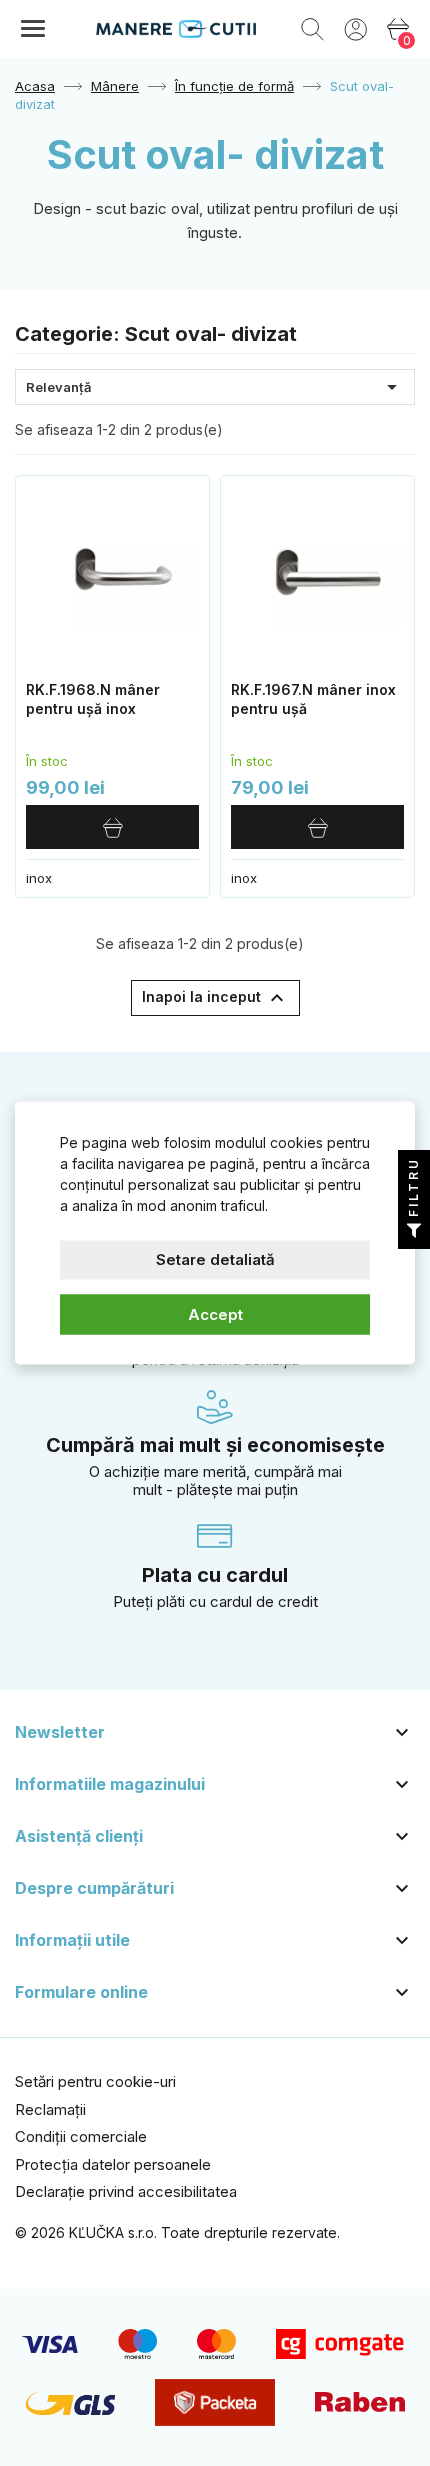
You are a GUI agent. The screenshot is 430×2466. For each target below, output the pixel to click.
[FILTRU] (414, 1233)
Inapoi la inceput (215, 998)
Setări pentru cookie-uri (95, 2081)
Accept (215, 1313)
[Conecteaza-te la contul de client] (355, 28)
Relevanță (215, 387)
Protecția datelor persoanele (113, 2164)
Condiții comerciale (81, 2136)
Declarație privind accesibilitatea (126, 2191)
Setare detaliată (215, 1259)
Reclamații (50, 2109)
